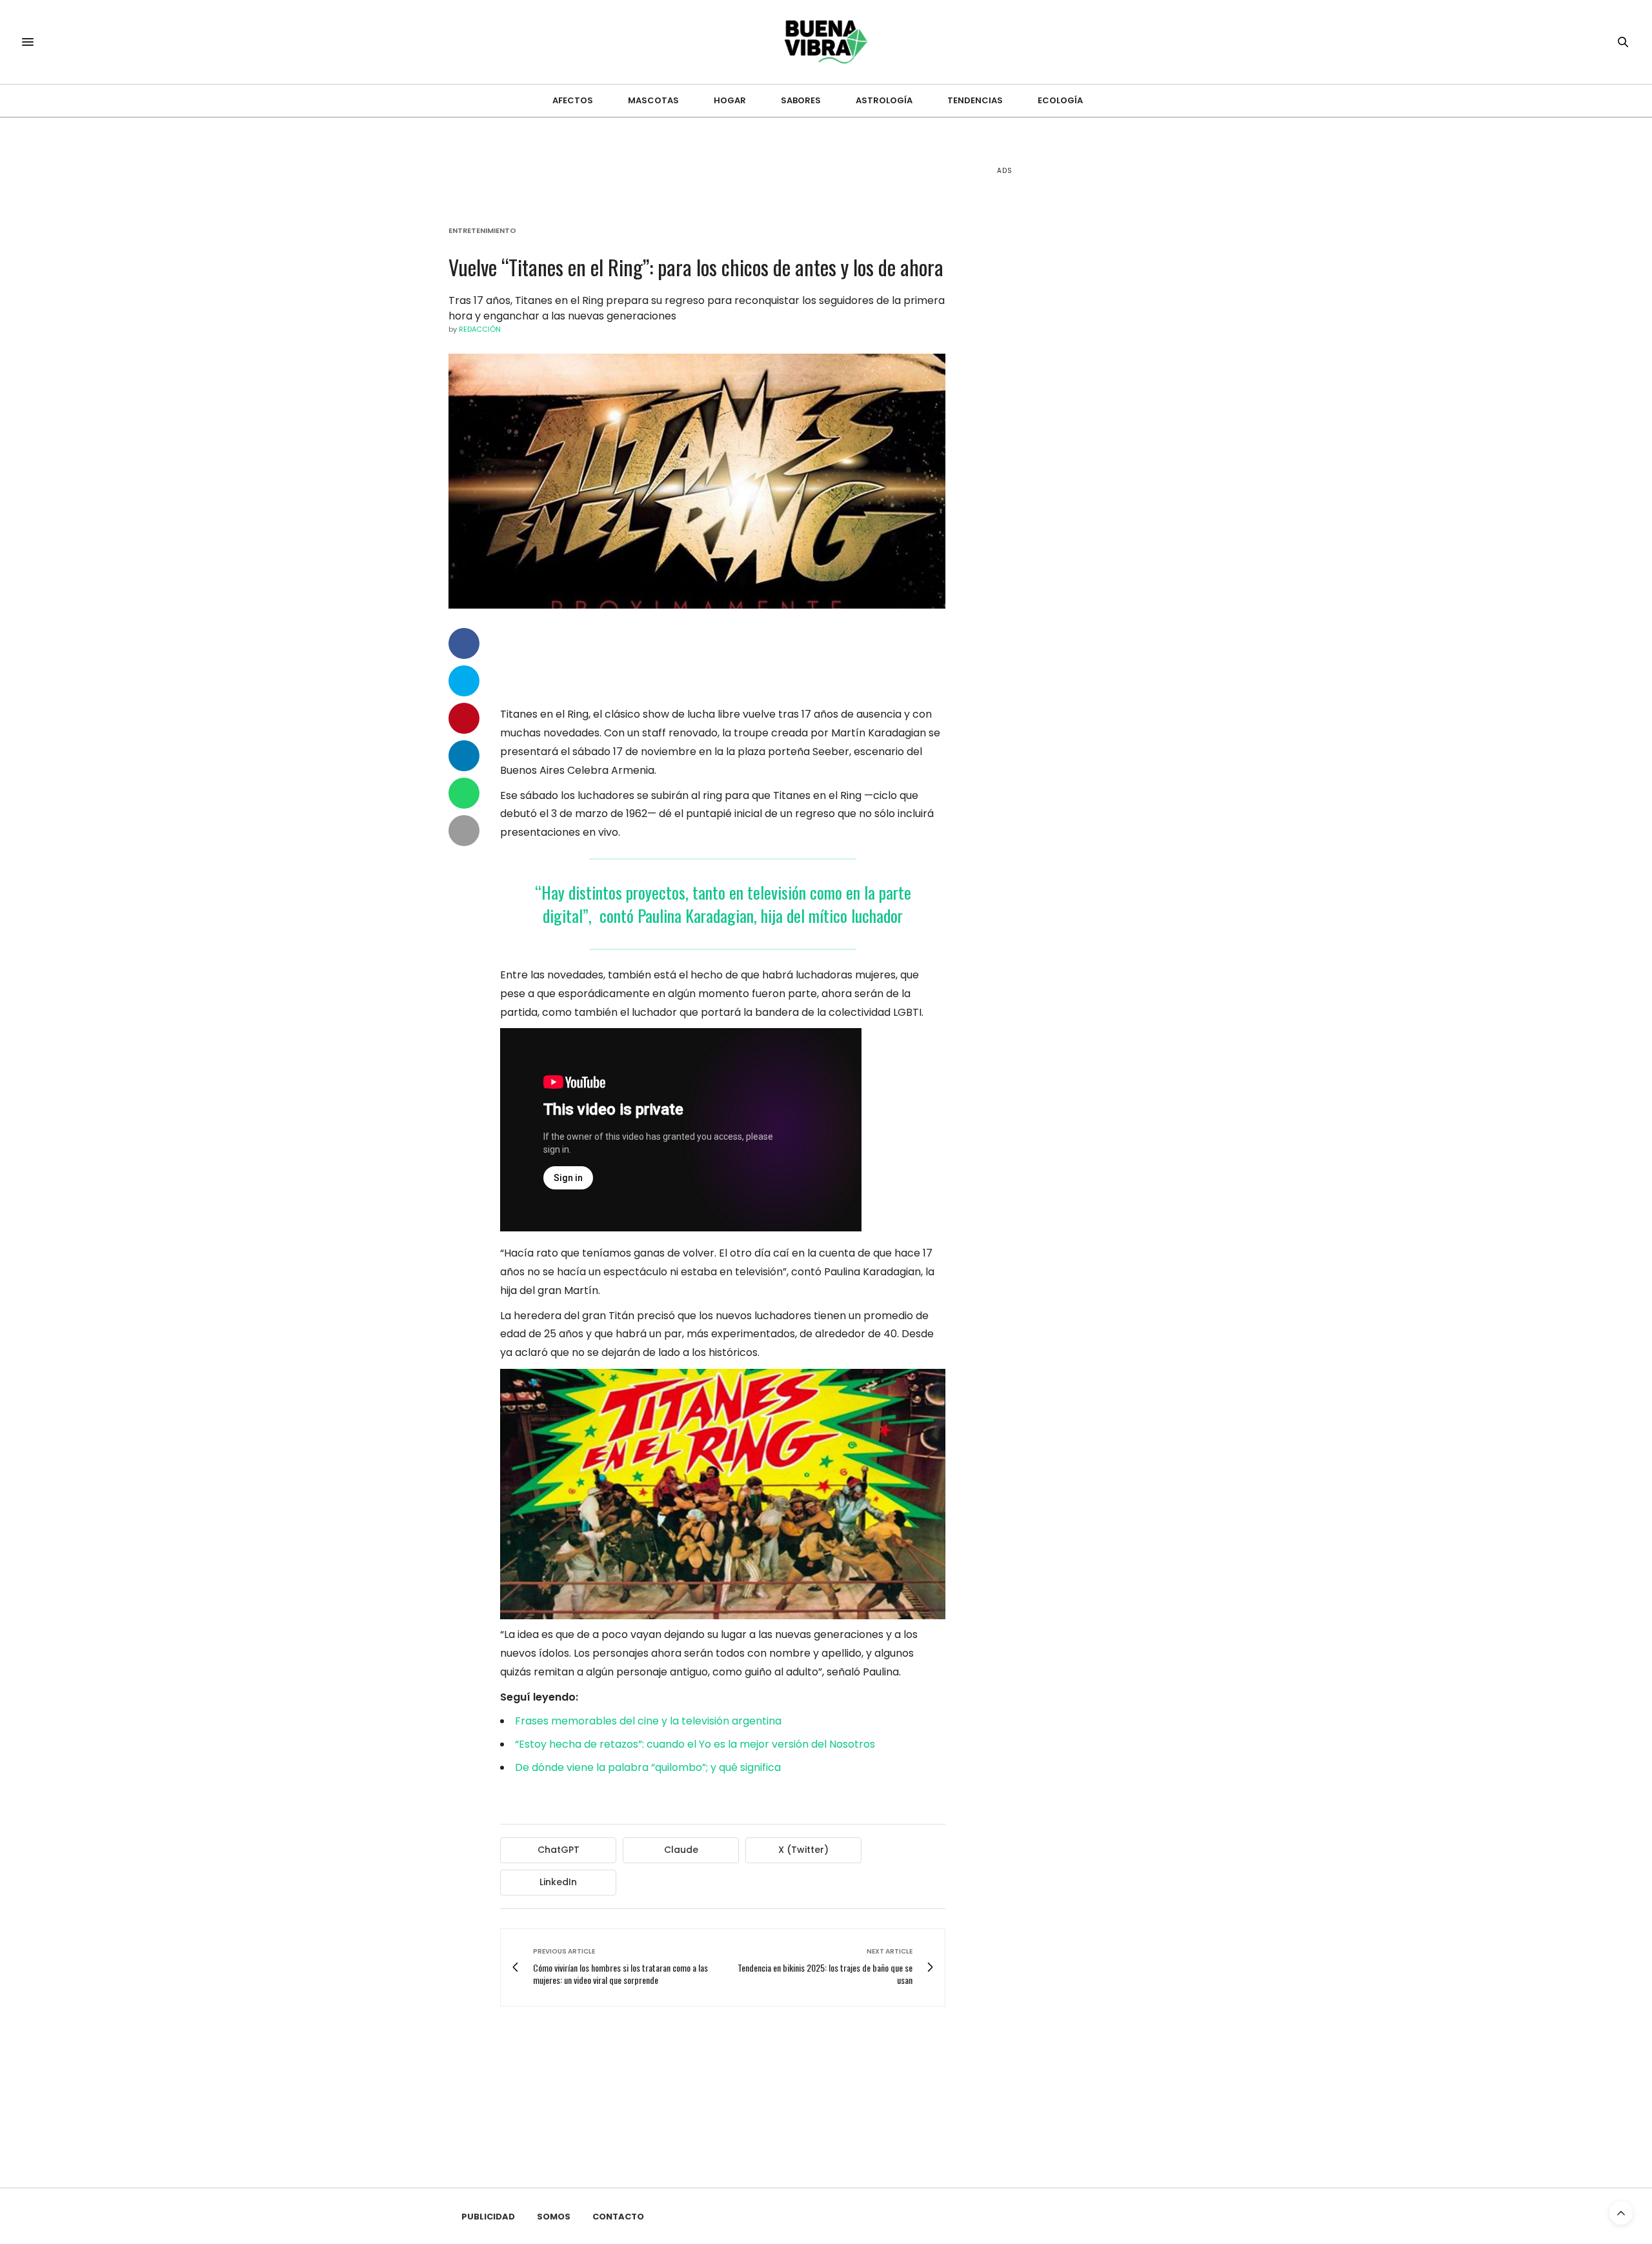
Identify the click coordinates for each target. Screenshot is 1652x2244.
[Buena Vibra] (826, 42)
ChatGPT (559, 1850)
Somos (554, 2217)
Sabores (801, 100)
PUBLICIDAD (488, 2217)
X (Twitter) (803, 1850)
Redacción (480, 329)
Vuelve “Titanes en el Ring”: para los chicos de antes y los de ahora (696, 267)
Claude (681, 1850)
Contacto (618, 2217)
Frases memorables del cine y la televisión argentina (648, 1721)
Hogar (730, 100)
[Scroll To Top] (1621, 2213)
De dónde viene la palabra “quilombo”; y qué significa (648, 1767)
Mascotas (653, 100)
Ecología (1060, 100)
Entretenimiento (482, 231)
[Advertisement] (1094, 387)
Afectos (573, 100)
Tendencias (975, 100)
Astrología (884, 100)
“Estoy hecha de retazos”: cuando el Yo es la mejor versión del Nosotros (695, 1744)
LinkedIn (558, 1882)
